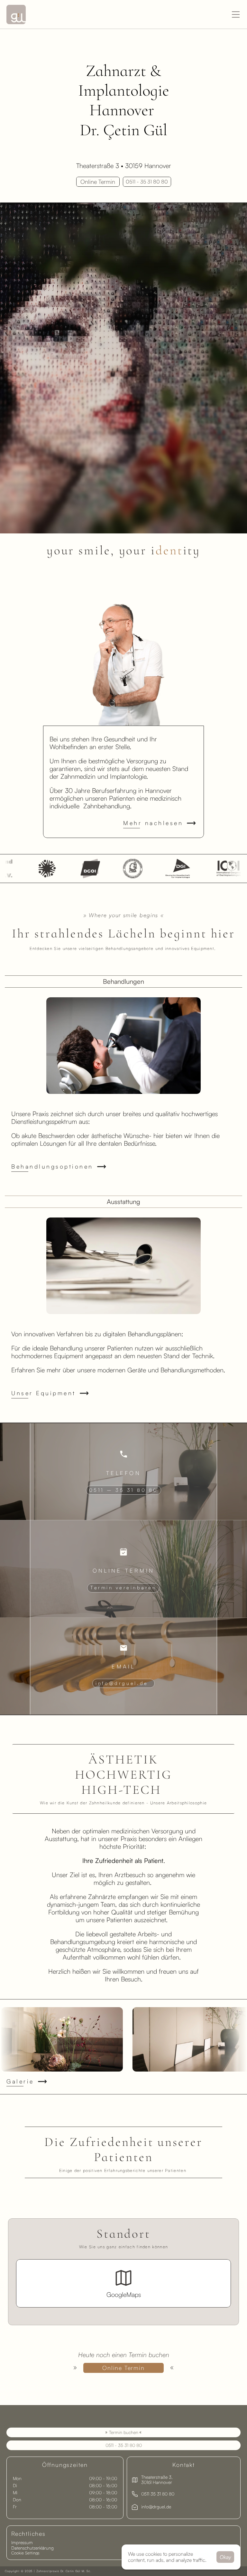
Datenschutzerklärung (32, 2548)
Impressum (22, 2542)
